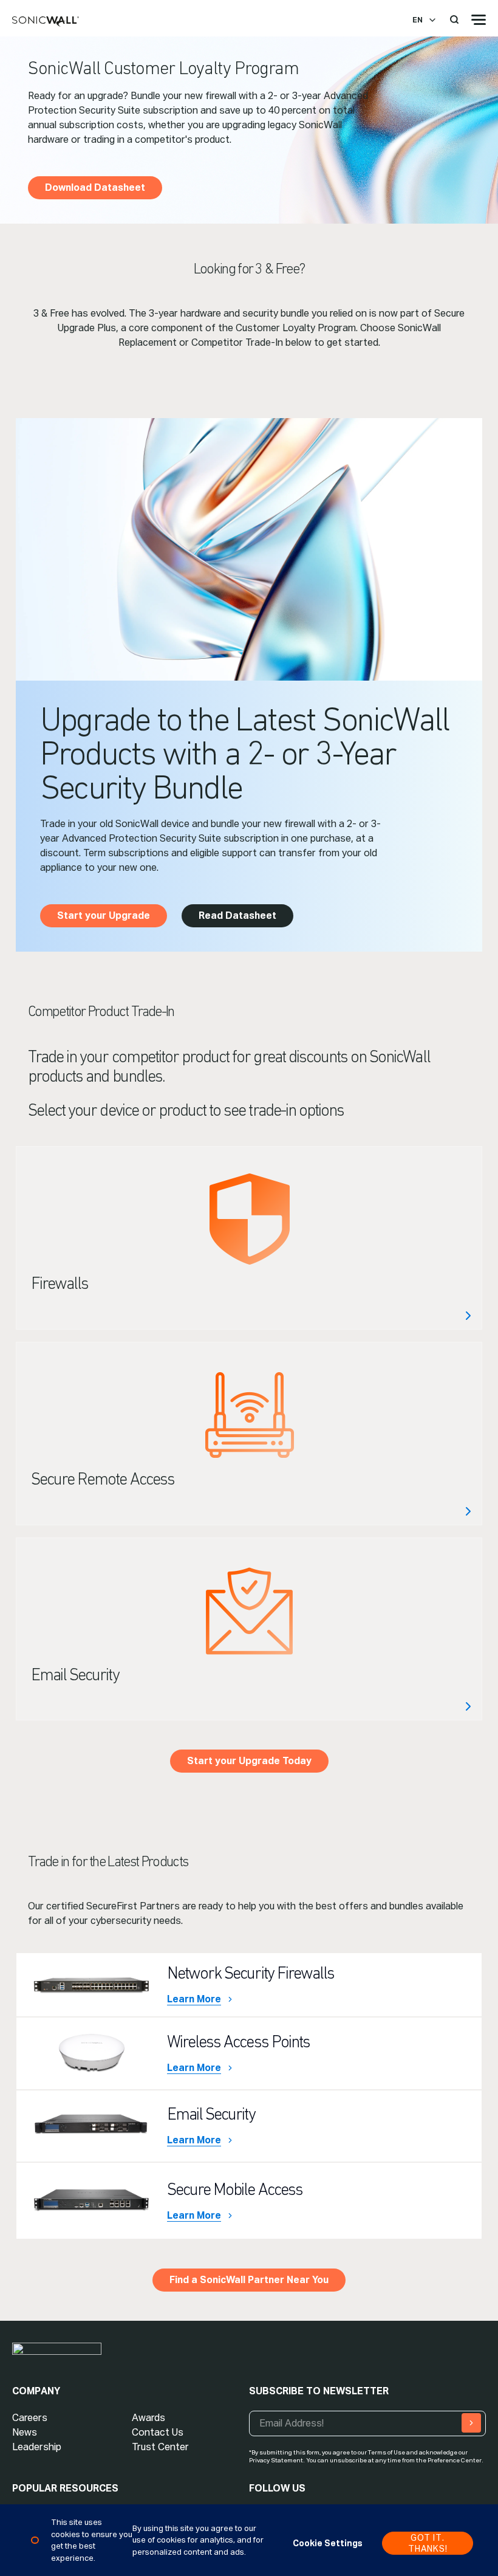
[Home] (46, 22)
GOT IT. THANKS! (428, 2543)
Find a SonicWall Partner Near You (249, 2280)
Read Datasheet (237, 915)
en (418, 20)
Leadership (37, 2447)
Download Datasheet (95, 187)
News (25, 2432)
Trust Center (160, 2447)
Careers (30, 2418)
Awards (148, 2418)
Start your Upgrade (104, 915)
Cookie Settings (328, 2543)
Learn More (194, 1999)
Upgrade (249, 1238)
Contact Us (158, 2432)
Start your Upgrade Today (249, 1761)
